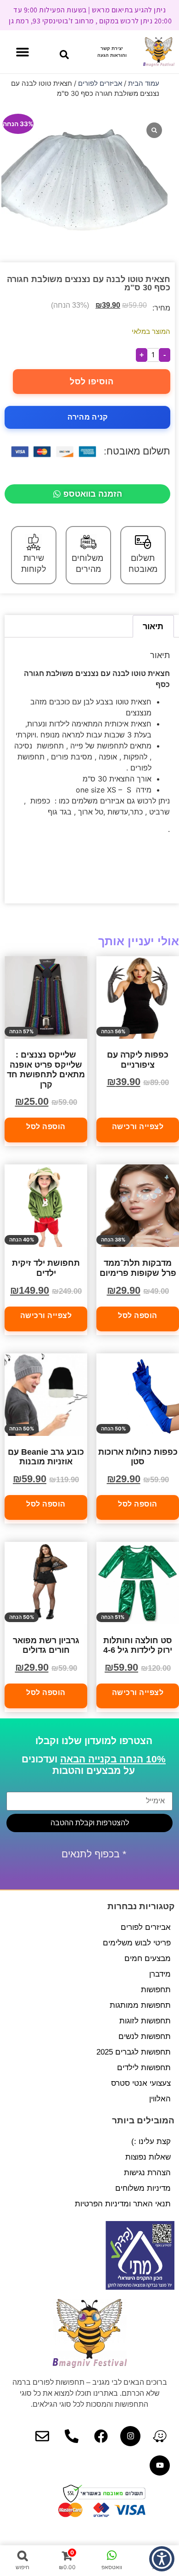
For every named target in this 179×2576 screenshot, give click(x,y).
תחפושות (156, 1990)
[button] (64, 55)
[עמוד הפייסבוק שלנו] (101, 2436)
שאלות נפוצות (148, 2157)
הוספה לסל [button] (46, 1127)
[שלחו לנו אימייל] (42, 2436)
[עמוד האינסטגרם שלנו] (130, 2436)
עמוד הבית (144, 83)
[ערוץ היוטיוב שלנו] (160, 2465)
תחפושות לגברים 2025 (134, 2052)
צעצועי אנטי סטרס (141, 2083)
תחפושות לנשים (145, 2036)
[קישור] (160, 2436)
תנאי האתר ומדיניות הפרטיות (123, 2204)
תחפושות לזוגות (145, 2021)
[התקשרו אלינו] (72, 2436)
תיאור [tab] (153, 626)
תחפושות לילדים (144, 2068)
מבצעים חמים (148, 1958)
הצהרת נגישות (147, 2173)
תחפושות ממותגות (140, 2005)
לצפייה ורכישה (138, 1127)
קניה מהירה (88, 417)
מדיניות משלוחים (143, 2188)
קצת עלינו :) (151, 2141)
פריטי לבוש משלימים (137, 1943)
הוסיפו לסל (92, 382)
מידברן (160, 1974)
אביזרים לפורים (100, 83)
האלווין (160, 2099)
